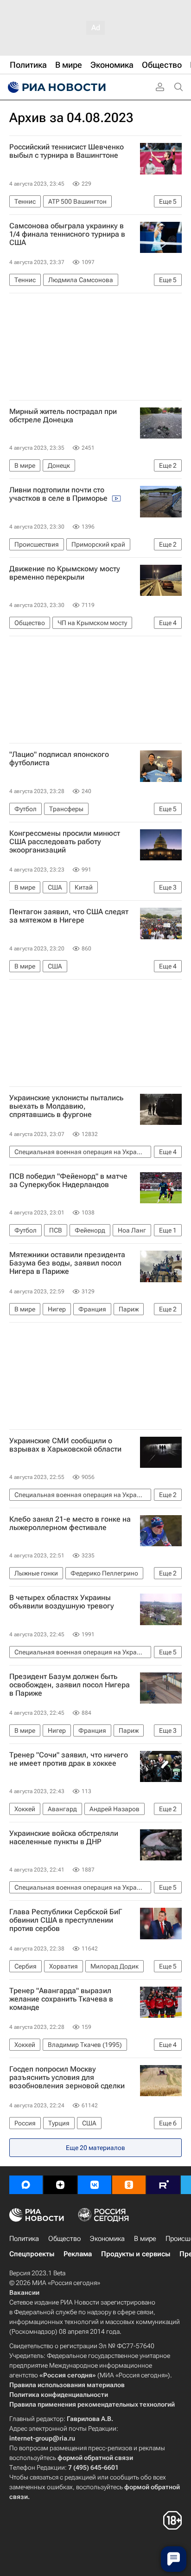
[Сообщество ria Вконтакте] (95, 2185)
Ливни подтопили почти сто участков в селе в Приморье (59, 494)
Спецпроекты (32, 2254)
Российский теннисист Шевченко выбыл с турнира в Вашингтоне (67, 151)
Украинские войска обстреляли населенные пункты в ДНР (64, 1838)
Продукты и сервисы (136, 2254)
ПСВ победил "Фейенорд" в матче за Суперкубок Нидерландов (68, 1181)
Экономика (107, 2239)
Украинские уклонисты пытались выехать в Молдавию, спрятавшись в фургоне (66, 1106)
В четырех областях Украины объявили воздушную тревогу (62, 1602)
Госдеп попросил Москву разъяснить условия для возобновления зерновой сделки (67, 2078)
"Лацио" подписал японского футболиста (59, 759)
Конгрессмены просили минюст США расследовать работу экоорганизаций (65, 842)
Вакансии (24, 2292)
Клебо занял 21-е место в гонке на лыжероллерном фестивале (70, 1524)
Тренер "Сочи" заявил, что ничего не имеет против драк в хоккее (69, 1759)
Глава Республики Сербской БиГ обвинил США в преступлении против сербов (66, 1920)
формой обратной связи (95, 2458)
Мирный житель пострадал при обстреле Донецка (63, 416)
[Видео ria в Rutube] (163, 2185)
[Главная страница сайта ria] (56, 87)
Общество (64, 2239)
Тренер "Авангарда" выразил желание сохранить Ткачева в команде (61, 1999)
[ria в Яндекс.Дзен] (60, 2185)
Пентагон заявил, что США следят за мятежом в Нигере (69, 916)
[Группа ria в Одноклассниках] (129, 2185)
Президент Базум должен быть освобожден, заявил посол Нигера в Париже (70, 1685)
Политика (24, 2239)
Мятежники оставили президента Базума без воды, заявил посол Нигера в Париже (67, 1263)
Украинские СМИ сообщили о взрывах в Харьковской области (65, 1445)
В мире (145, 2239)
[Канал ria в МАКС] (26, 2185)
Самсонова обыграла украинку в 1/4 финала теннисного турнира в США (67, 234)
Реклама (78, 2254)
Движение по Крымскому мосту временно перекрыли (65, 573)
